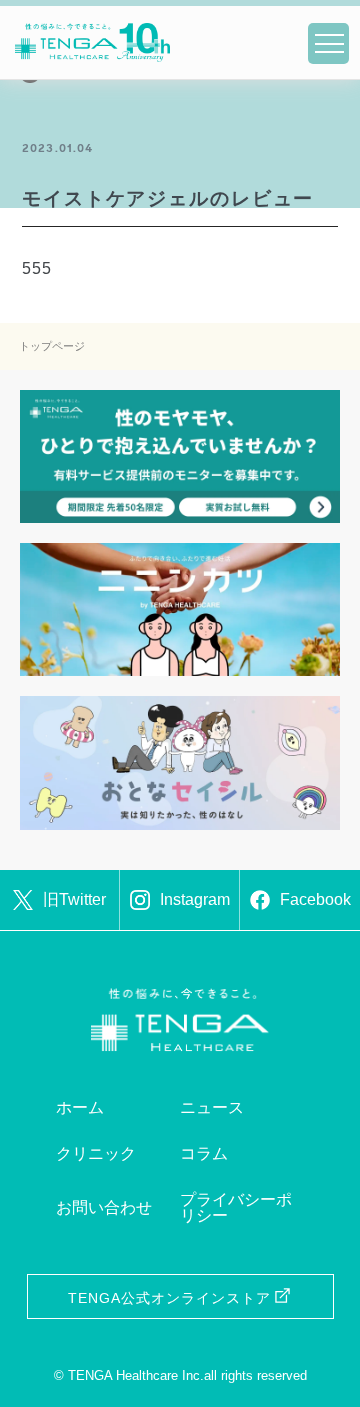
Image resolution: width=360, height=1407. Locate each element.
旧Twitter (74, 899)
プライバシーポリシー (236, 1207)
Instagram (195, 899)
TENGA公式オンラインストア (169, 1298)
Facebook (315, 899)
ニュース (212, 1107)
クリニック (96, 1153)
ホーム (80, 1107)
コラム (204, 1153)
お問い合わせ (104, 1207)
